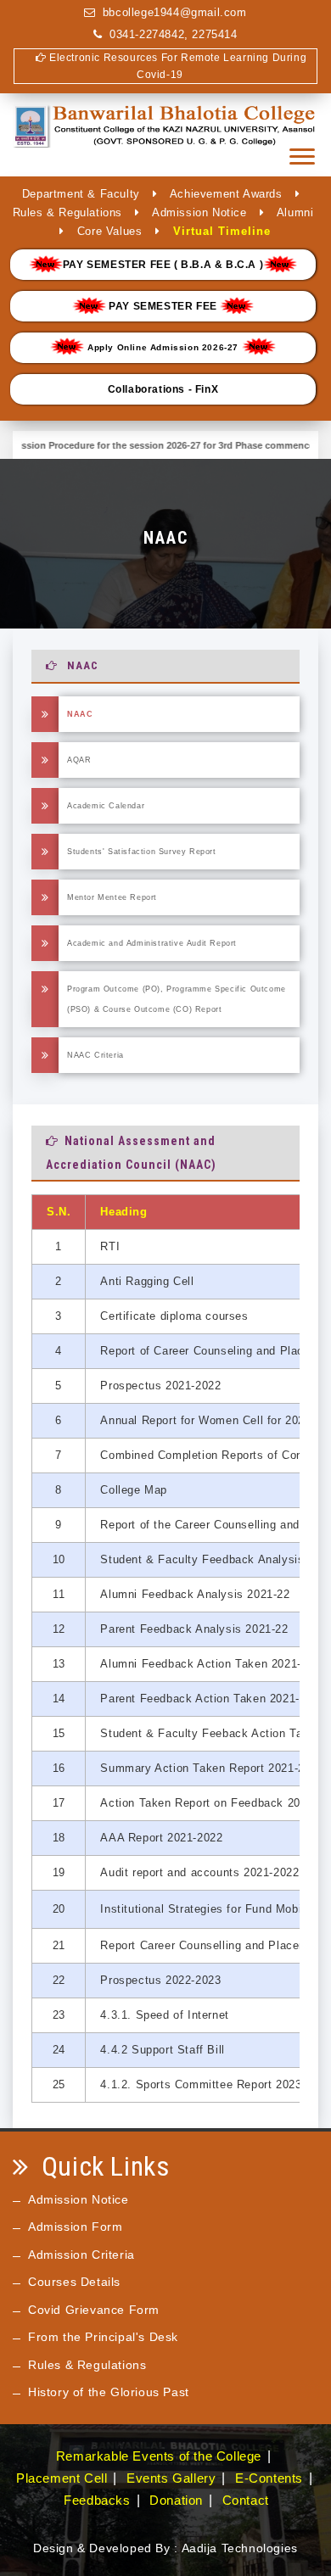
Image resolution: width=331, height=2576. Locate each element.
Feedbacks (97, 2500)
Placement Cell (62, 2478)
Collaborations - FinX (163, 389)
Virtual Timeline (222, 231)
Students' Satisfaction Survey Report (142, 852)
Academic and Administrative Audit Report (152, 943)
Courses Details (74, 2282)
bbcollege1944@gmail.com (175, 12)
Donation (176, 2500)
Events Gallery (171, 2478)
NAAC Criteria (95, 1055)
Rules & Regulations (67, 212)
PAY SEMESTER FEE (163, 306)
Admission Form (75, 2227)
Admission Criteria (81, 2255)
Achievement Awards (226, 194)
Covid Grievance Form (94, 2310)
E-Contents (269, 2478)
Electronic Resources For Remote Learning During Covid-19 (176, 66)
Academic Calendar (106, 806)
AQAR (79, 760)
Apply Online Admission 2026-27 (163, 347)
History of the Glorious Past (109, 2392)
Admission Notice (199, 212)
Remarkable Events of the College (159, 2456)
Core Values (110, 231)
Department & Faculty (81, 194)
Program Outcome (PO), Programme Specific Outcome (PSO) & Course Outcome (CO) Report (177, 999)
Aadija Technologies (240, 2548)
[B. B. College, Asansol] (165, 136)
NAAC (80, 714)
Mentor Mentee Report (112, 897)
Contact (246, 2500)
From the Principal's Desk (103, 2337)
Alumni (295, 212)
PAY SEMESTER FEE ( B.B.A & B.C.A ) (163, 265)
